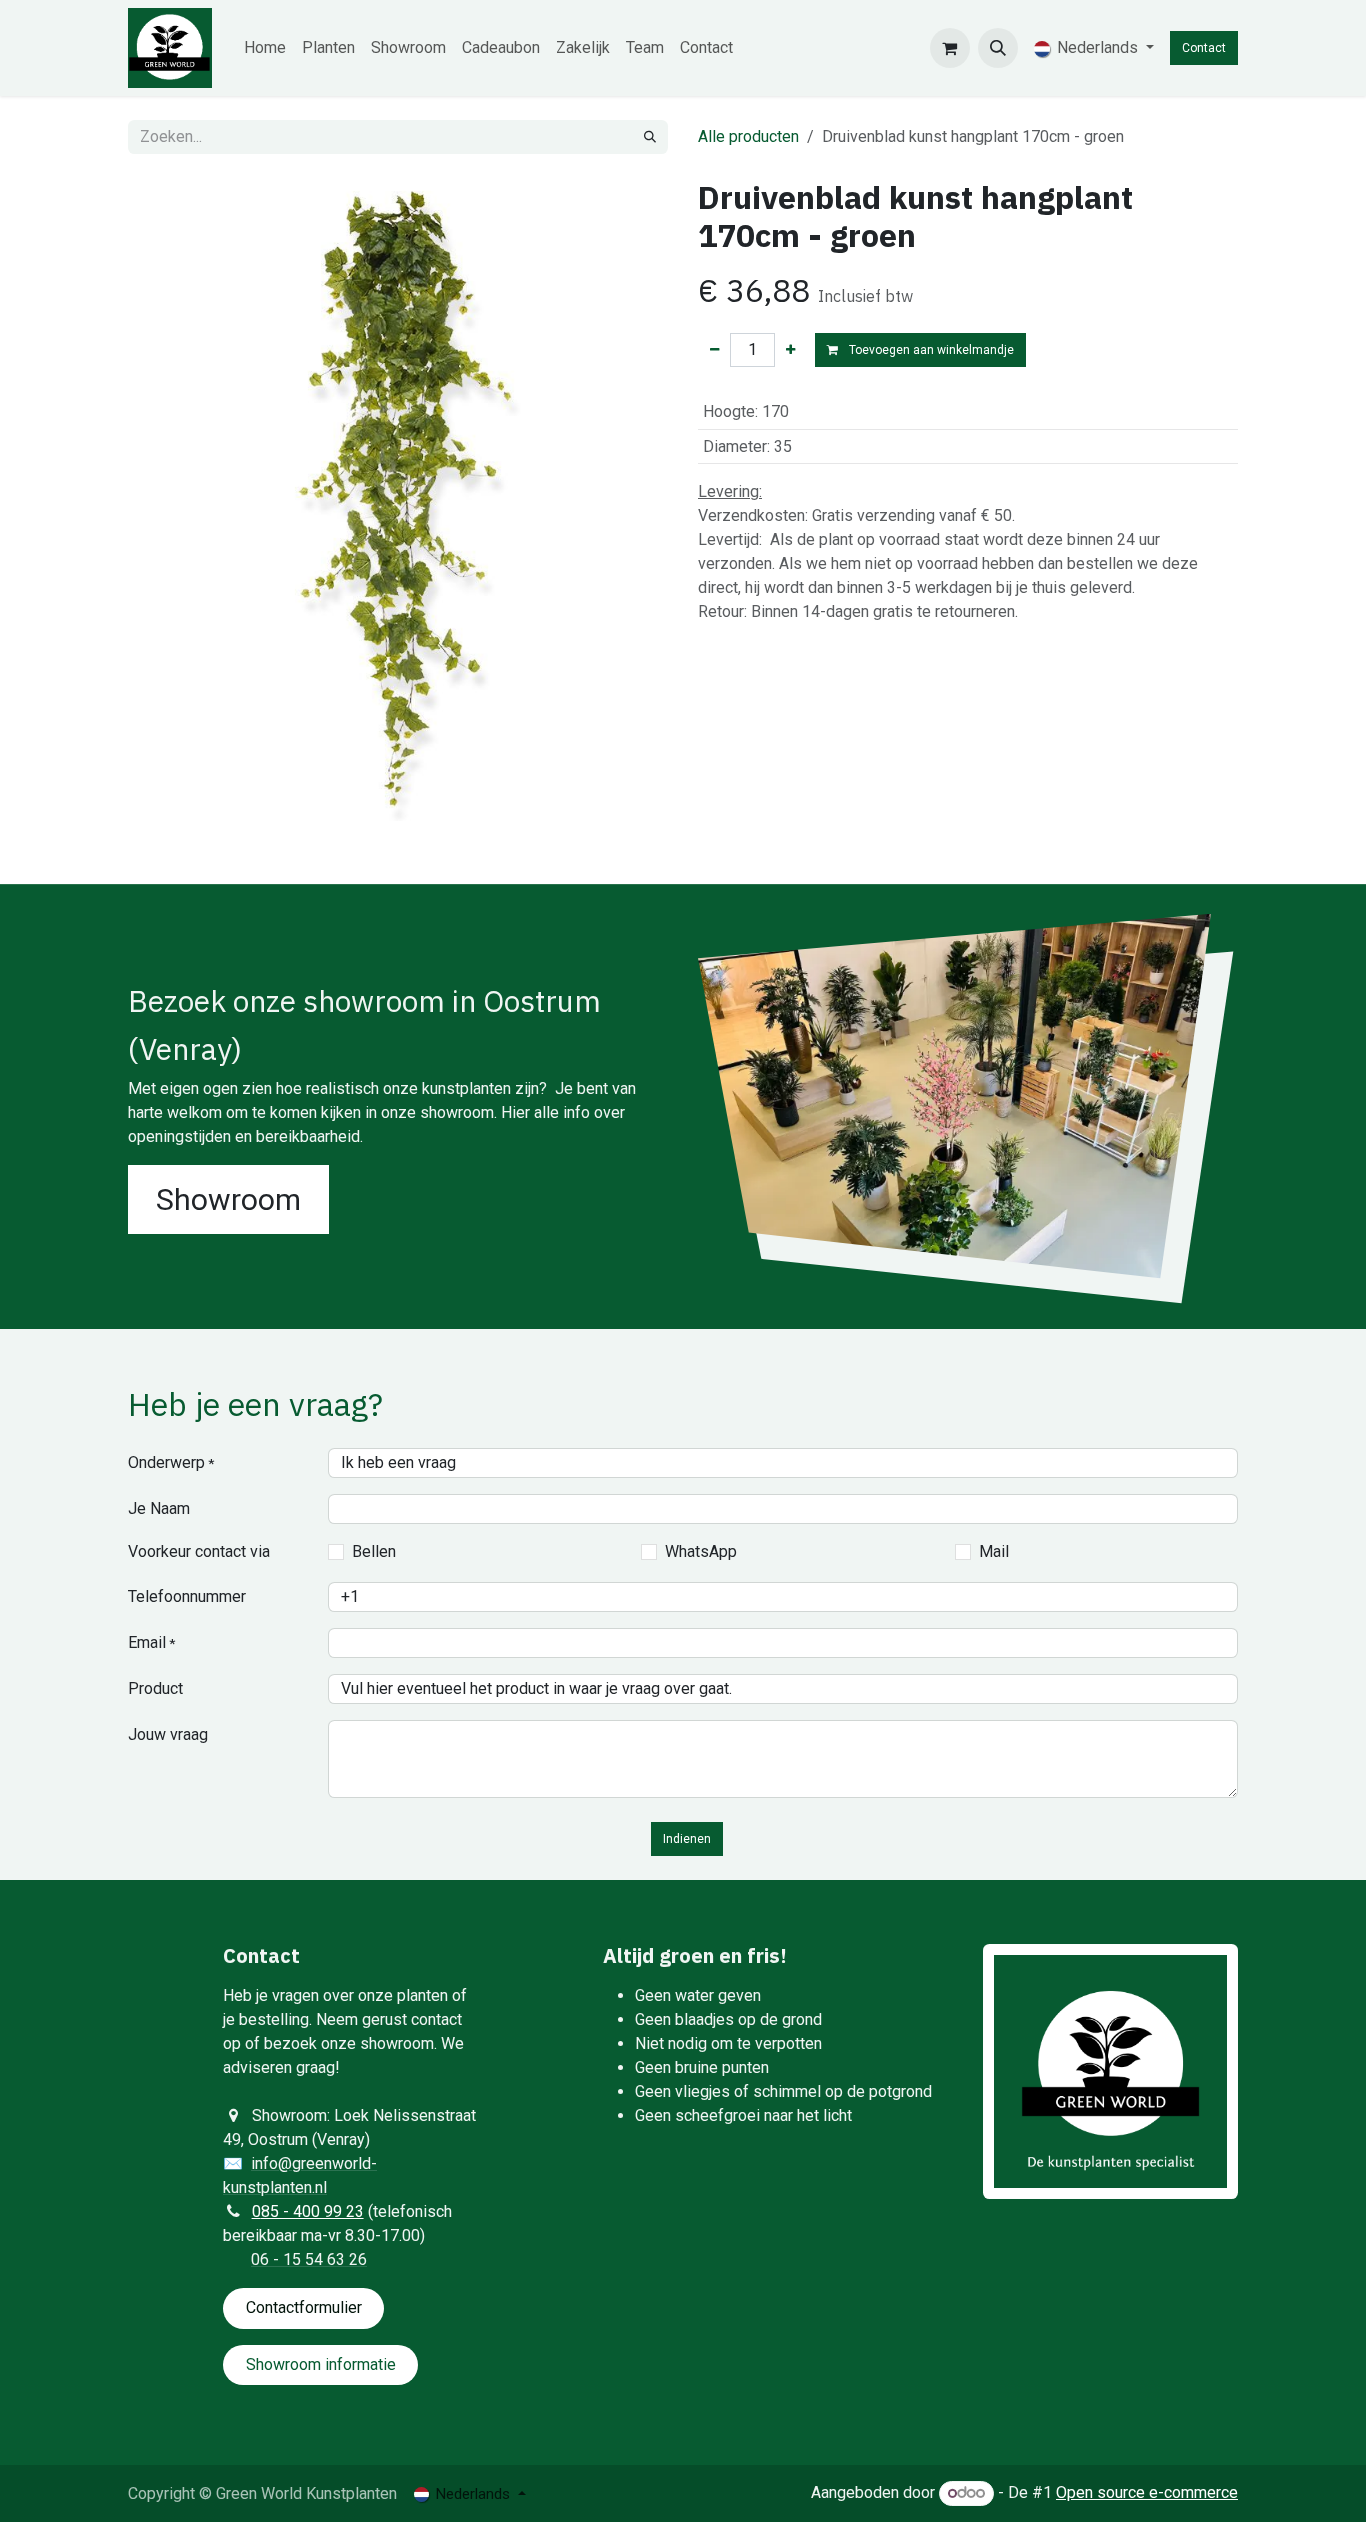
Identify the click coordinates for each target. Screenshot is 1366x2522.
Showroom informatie (321, 2364)
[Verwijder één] (714, 350)
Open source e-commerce (1147, 2492)
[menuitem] (265, 48)
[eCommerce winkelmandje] (950, 48)
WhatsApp (701, 1551)
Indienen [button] (687, 1839)
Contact (1204, 48)
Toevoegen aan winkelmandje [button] (930, 350)
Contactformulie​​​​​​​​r (304, 2307)
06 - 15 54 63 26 (309, 2259)
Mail (994, 1551)
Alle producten (748, 136)
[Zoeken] (650, 137)
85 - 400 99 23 (312, 2211)
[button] (998, 48)
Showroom (228, 1199)
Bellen (374, 1551)
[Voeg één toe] (790, 350)
